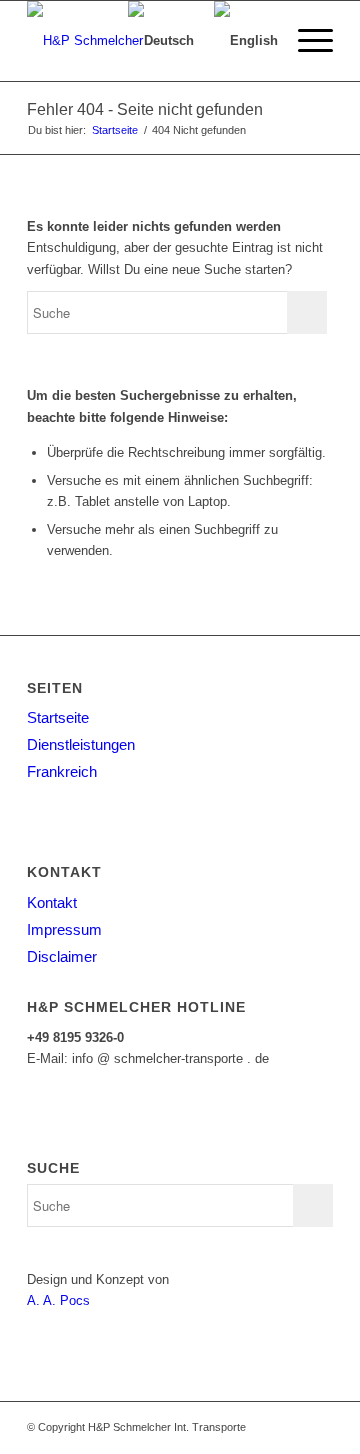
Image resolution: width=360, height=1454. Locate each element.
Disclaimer (62, 956)
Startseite (58, 717)
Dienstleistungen (81, 744)
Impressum (64, 929)
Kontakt (52, 902)
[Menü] (305, 41)
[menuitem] (305, 41)
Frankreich (62, 771)
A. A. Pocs (58, 1300)
